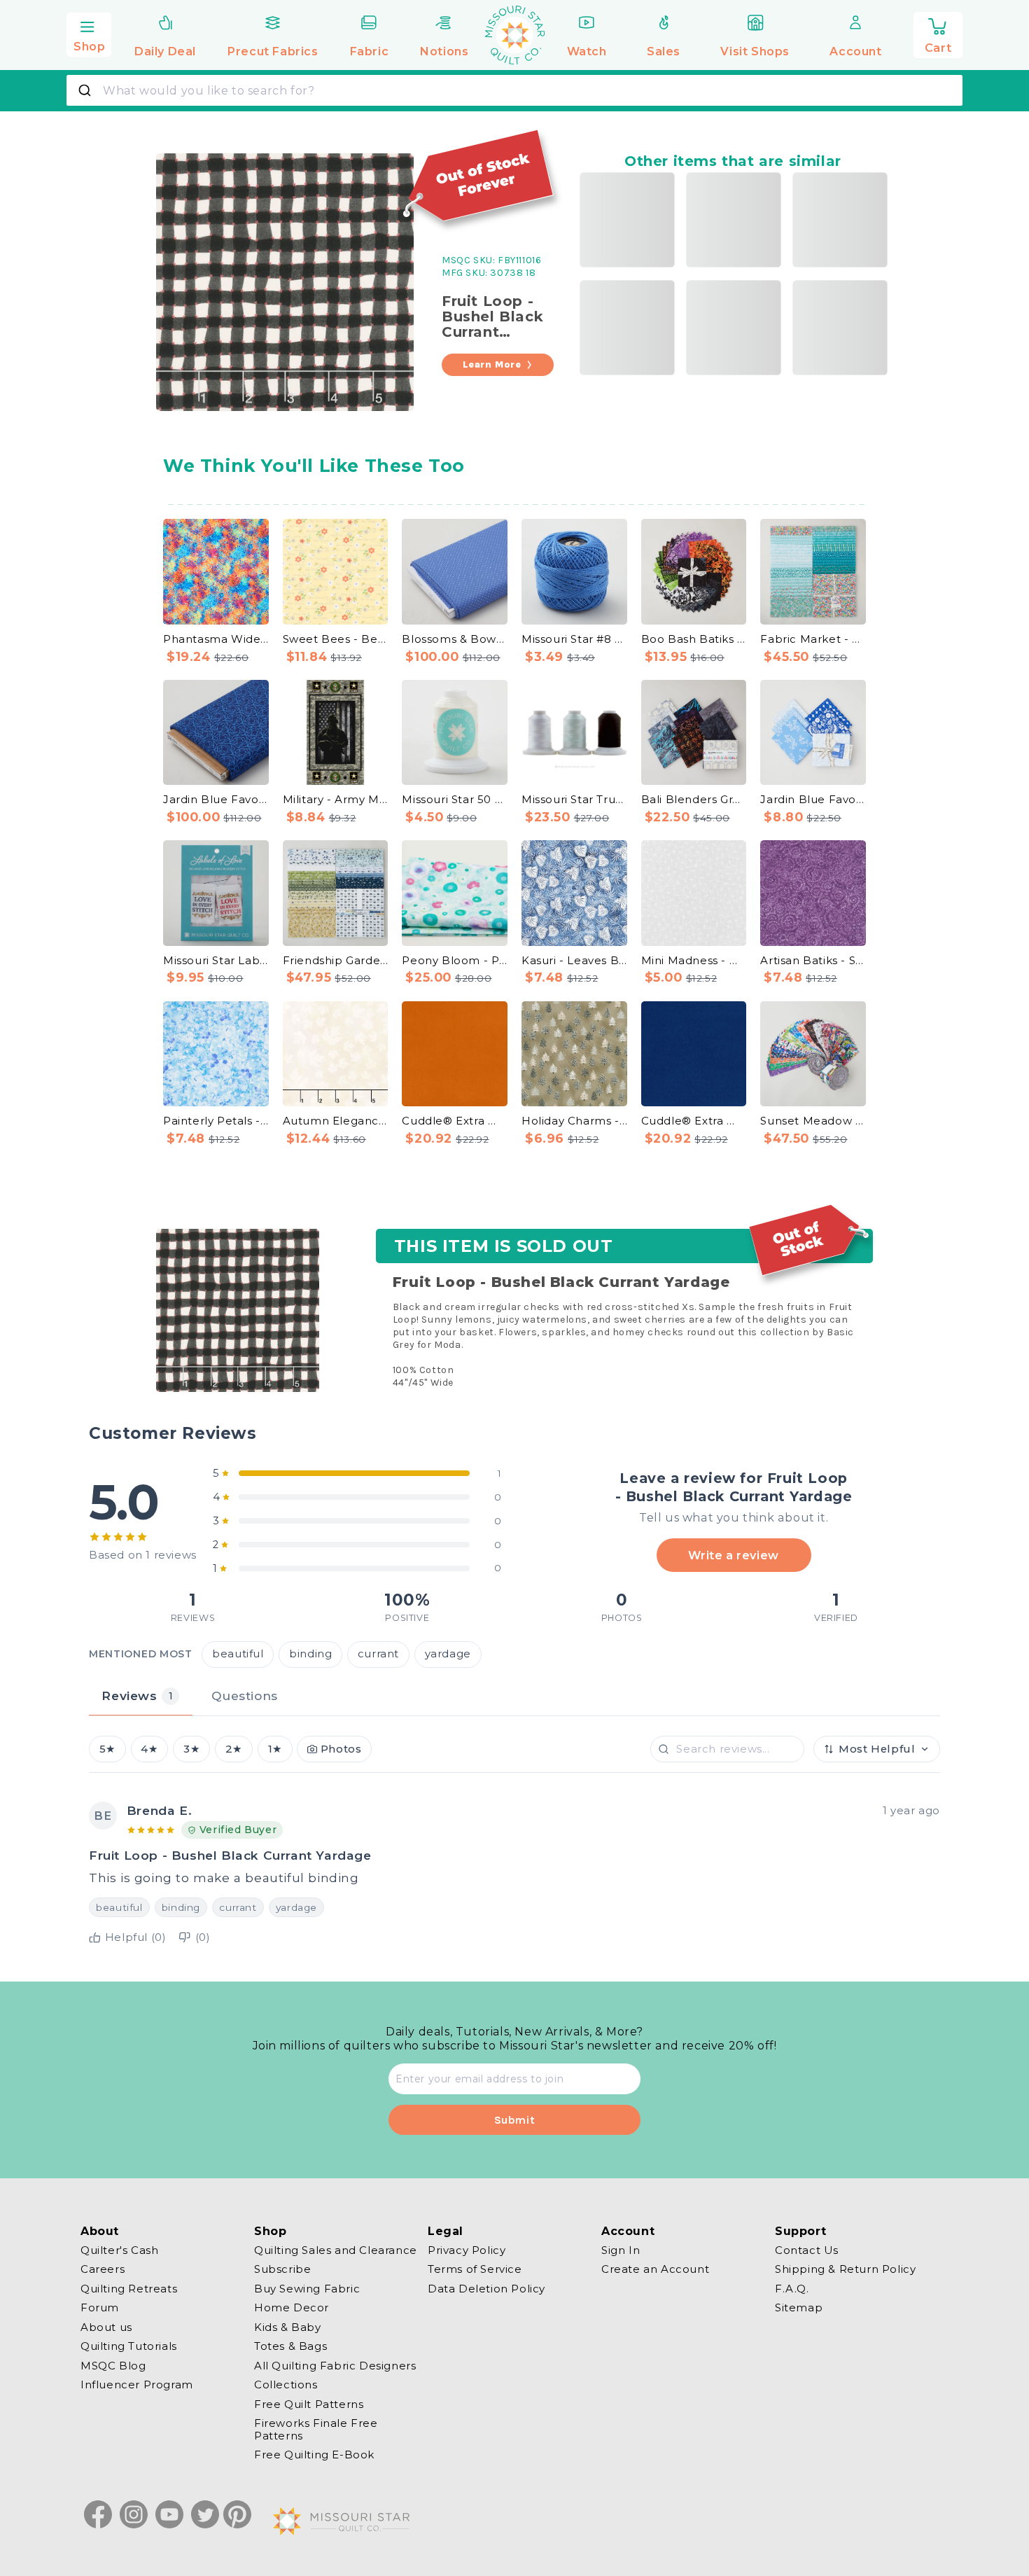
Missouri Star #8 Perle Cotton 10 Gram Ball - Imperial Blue (574, 639)
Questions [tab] (244, 1696)
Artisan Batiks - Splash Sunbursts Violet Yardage (813, 960)
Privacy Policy (467, 2250)
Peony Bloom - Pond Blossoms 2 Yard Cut (455, 960)
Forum (100, 2308)
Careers (103, 2270)
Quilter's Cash (119, 2250)
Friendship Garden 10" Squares (336, 960)
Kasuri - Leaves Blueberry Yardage (574, 960)
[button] (89, 33)
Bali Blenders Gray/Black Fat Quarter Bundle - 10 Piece (694, 799)
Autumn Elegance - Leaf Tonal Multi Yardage (336, 1121)
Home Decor (292, 2308)
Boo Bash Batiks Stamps (694, 639)
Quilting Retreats (129, 2289)
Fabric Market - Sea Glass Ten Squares (813, 639)
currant (378, 1655)
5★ (107, 1749)
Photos (341, 1749)
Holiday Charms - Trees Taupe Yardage (574, 1121)
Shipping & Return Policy (845, 2270)
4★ (149, 1749)
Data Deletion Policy (486, 2289)
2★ (234, 1749)
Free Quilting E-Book (314, 2455)
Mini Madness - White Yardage (694, 960)
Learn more (492, 364)
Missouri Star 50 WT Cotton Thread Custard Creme (455, 799)
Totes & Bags (290, 2347)
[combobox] (514, 90)
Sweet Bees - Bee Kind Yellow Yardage (336, 639)
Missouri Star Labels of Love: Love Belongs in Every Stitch (216, 960)
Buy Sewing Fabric (307, 2289)
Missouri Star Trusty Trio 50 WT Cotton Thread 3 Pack (574, 799)
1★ (275, 1749)
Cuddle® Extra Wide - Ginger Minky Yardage (455, 1121)
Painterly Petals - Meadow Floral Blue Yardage (216, 1121)
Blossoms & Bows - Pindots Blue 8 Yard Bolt (455, 639)
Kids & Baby (288, 2327)
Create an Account (655, 2270)
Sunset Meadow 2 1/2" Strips (813, 1121)
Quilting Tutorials (129, 2347)
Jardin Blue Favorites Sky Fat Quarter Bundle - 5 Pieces (813, 799)
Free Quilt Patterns (309, 2404)
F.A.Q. (792, 2289)
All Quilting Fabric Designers (335, 2366)
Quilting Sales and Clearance (336, 2250)
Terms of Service (475, 2270)
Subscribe (282, 2270)
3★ (191, 1749)
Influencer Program (137, 2385)
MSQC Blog (113, 2366)
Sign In (621, 2250)
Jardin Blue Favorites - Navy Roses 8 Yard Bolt (216, 799)
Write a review (733, 1555)
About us (106, 2327)
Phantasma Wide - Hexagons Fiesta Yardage (216, 639)
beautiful (238, 1655)
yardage (448, 1655)
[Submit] (86, 90)
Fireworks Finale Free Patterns (316, 2430)
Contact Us (807, 2250)
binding (310, 1655)
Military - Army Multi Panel (336, 799)
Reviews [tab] (137, 1696)
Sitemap (799, 2308)
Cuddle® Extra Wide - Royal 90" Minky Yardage (694, 1121)
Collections (286, 2385)
